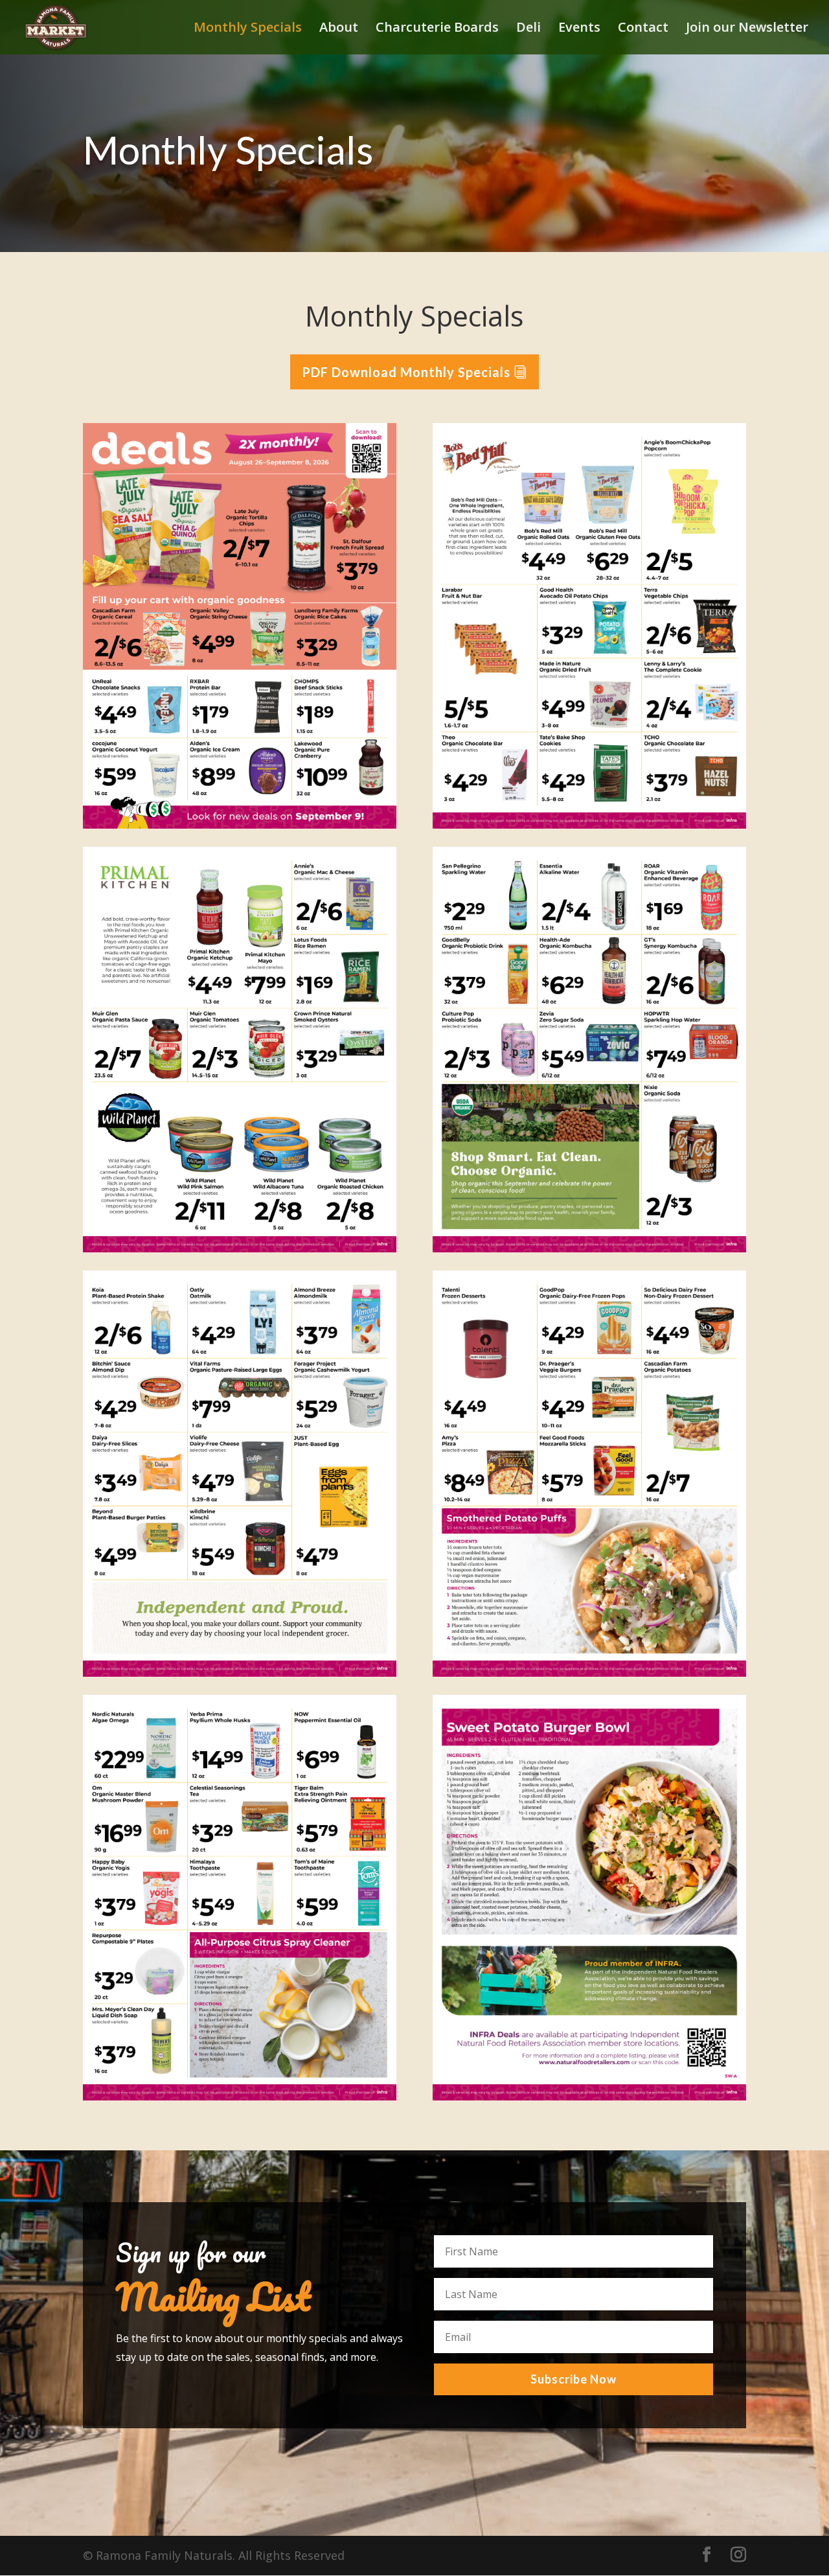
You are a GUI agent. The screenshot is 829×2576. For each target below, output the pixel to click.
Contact (643, 29)
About (339, 29)
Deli (528, 29)
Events (579, 29)
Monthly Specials (248, 29)
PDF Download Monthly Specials (406, 372)
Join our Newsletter (747, 29)
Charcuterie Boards (437, 29)
